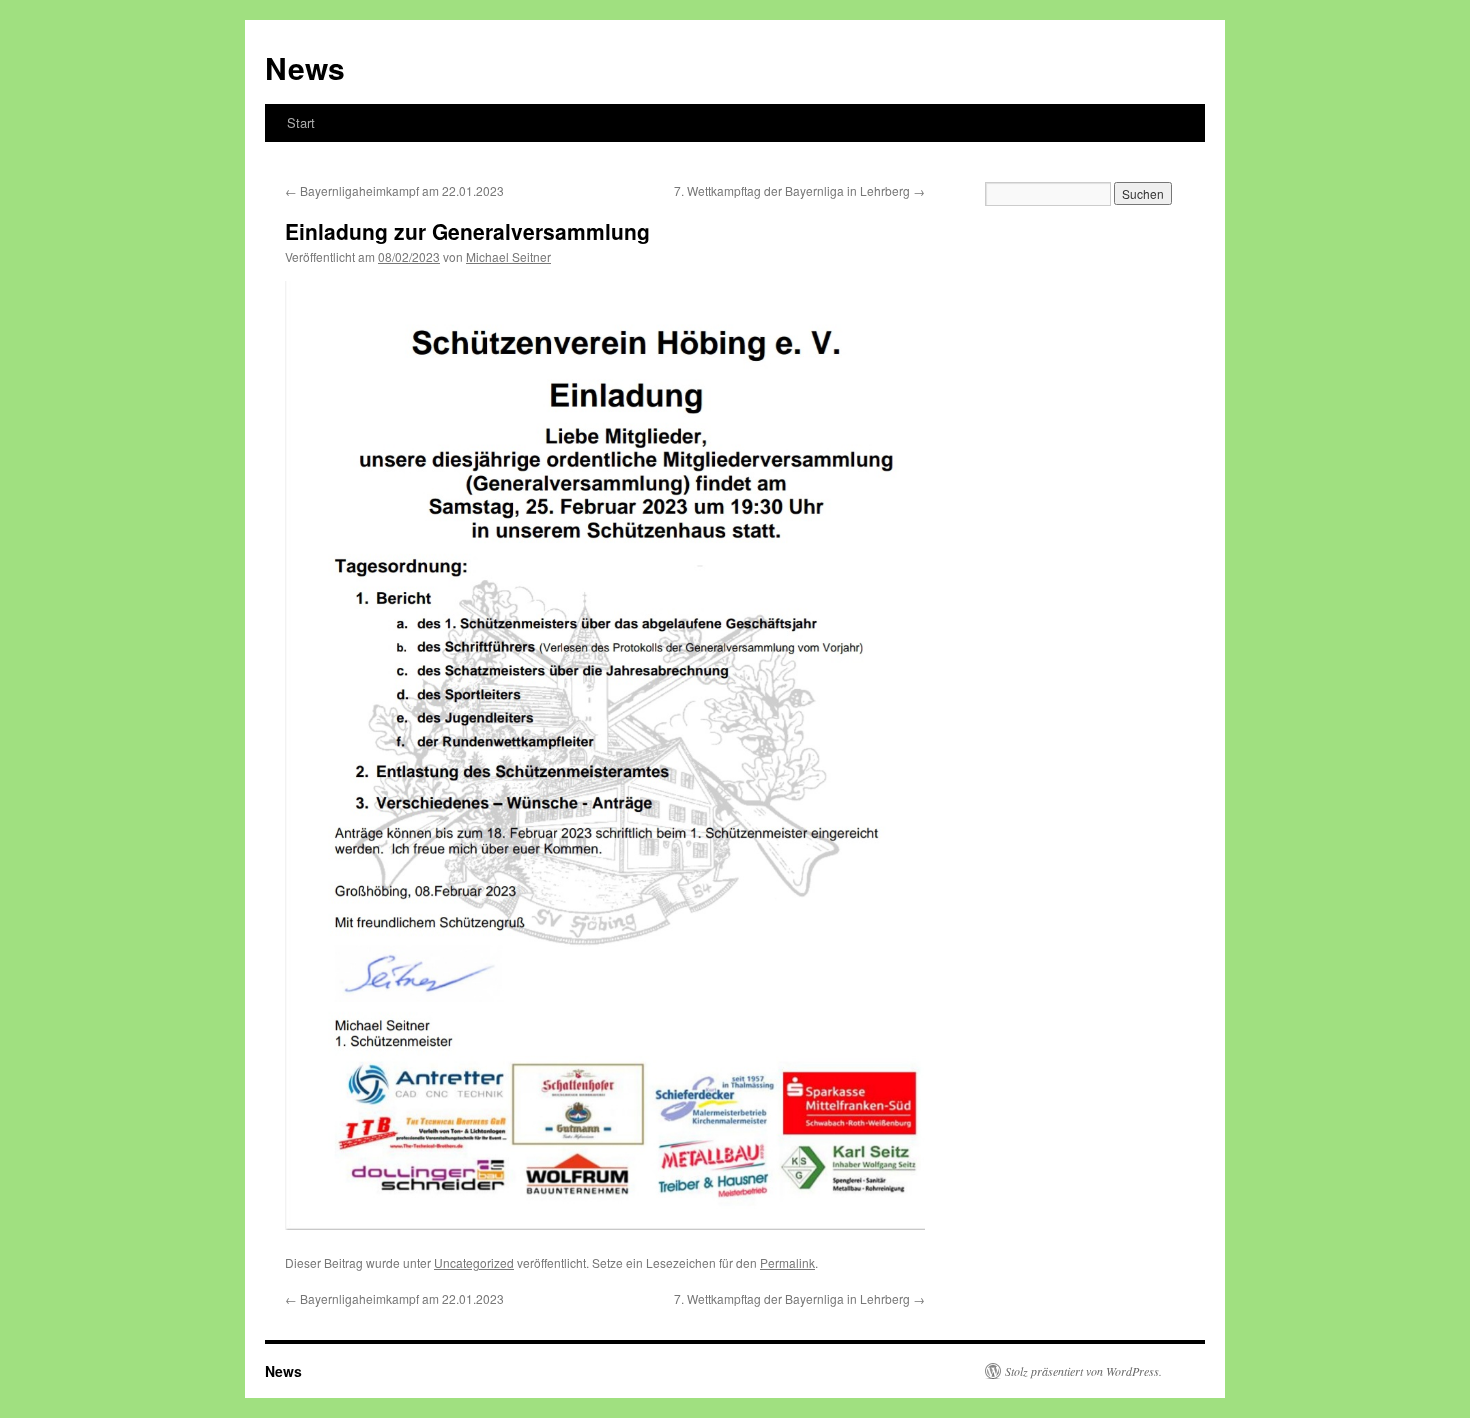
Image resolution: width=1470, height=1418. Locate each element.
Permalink (787, 1262)
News (305, 67)
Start (301, 122)
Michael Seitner (508, 256)
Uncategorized (474, 1262)
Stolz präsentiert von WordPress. (1083, 1371)
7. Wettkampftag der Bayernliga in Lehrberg (799, 190)
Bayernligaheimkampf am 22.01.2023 (394, 190)
